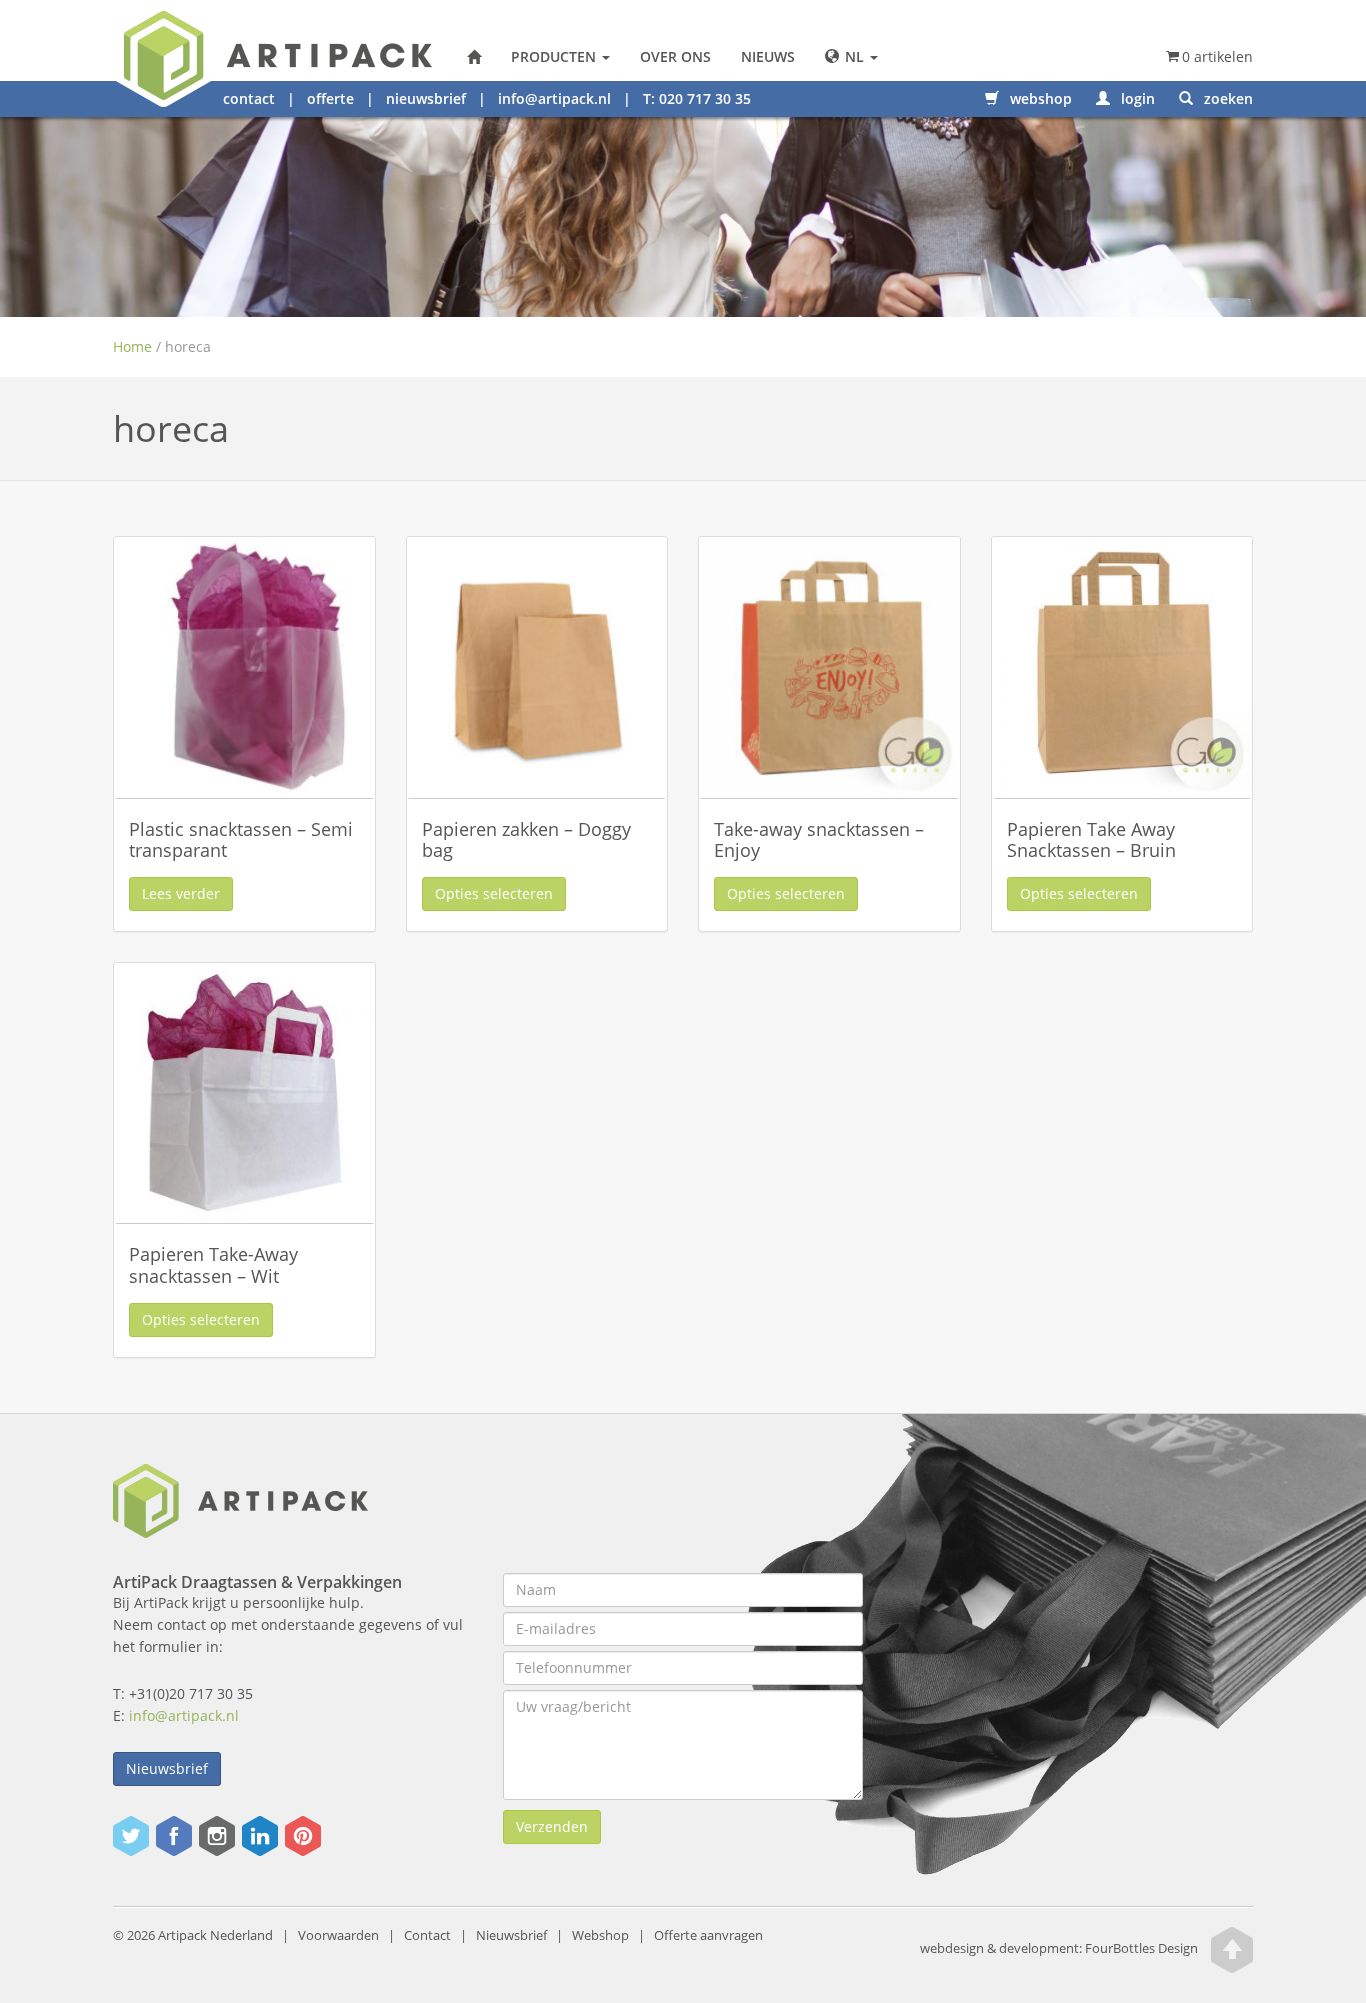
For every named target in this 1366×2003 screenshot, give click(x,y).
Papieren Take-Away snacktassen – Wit (213, 1265)
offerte (330, 98)
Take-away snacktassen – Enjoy (819, 840)
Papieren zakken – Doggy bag (526, 840)
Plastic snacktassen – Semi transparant (241, 840)
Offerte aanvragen (708, 1935)
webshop (1039, 98)
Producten (555, 56)
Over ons (675, 56)
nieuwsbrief (426, 98)
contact (249, 98)
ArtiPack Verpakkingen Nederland (474, 57)
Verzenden (552, 1826)
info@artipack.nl (554, 98)
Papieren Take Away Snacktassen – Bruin (1091, 840)
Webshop (600, 1935)
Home (132, 346)
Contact (427, 1935)
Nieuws (768, 56)
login (1136, 98)
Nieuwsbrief (167, 1768)
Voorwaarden (338, 1935)
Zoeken (1226, 98)
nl (854, 56)
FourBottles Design (1059, 1948)
